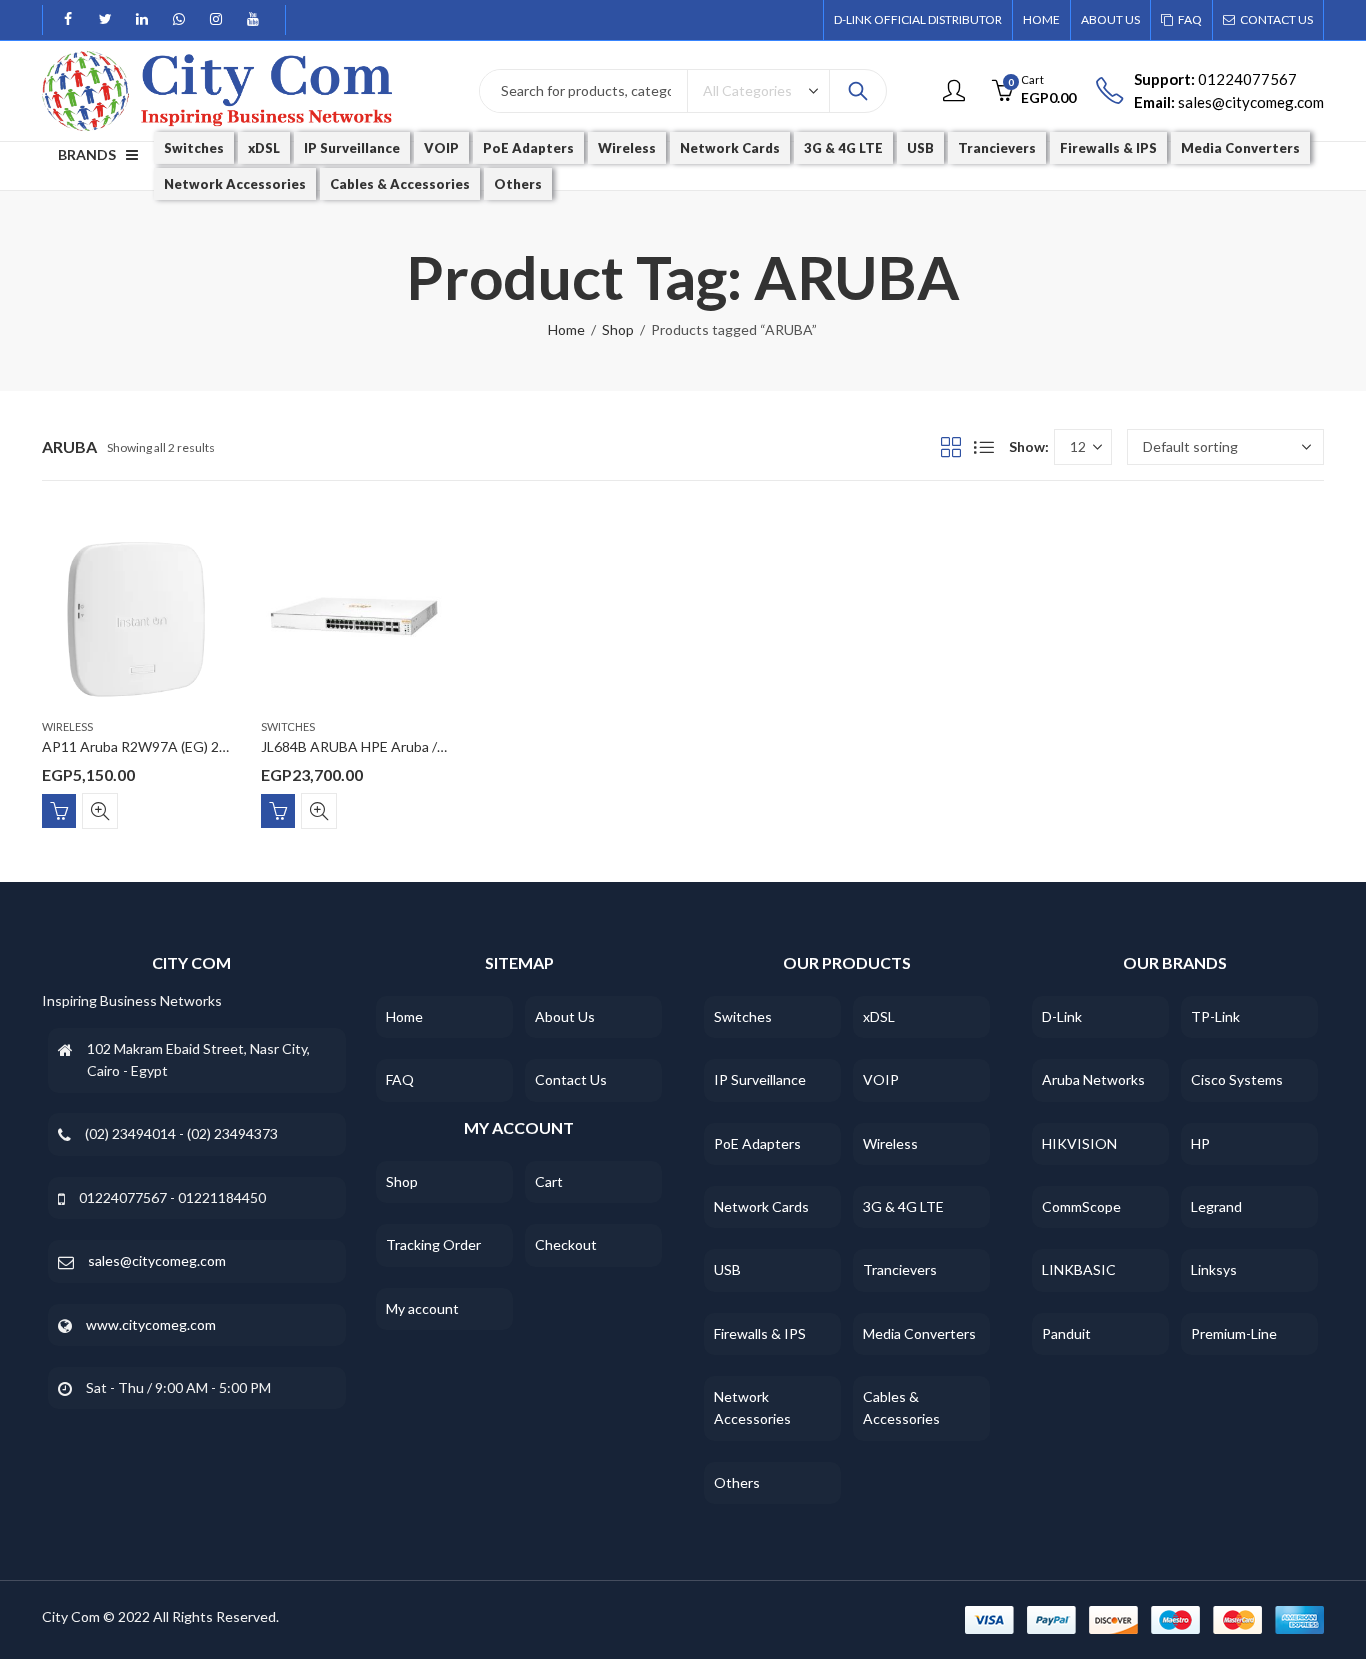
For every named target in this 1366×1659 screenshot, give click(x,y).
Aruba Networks (1093, 1079)
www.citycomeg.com (151, 1324)
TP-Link (1215, 1016)
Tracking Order (433, 1244)
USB (727, 1269)
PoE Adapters (757, 1143)
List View (984, 447)
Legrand (1216, 1206)
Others (737, 1482)
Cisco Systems (1237, 1079)
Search (858, 91)
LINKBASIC (1079, 1269)
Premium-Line (1234, 1333)
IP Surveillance (760, 1079)
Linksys (1214, 1269)
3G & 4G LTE (903, 1206)
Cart (549, 1181)
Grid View (951, 447)
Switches (288, 726)
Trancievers (900, 1269)
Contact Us (571, 1079)
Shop (618, 329)
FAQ (400, 1079)
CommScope (1081, 1206)
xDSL (879, 1016)
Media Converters (919, 1333)
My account (422, 1308)
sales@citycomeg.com (157, 1260)
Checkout (566, 1244)
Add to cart (59, 811)
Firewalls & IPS (760, 1333)
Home (566, 329)
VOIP (881, 1079)
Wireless (67, 726)
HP (1200, 1143)
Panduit (1066, 1333)
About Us (565, 1016)
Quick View (100, 811)
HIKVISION (1079, 1143)
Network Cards (761, 1206)
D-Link (1062, 1016)
